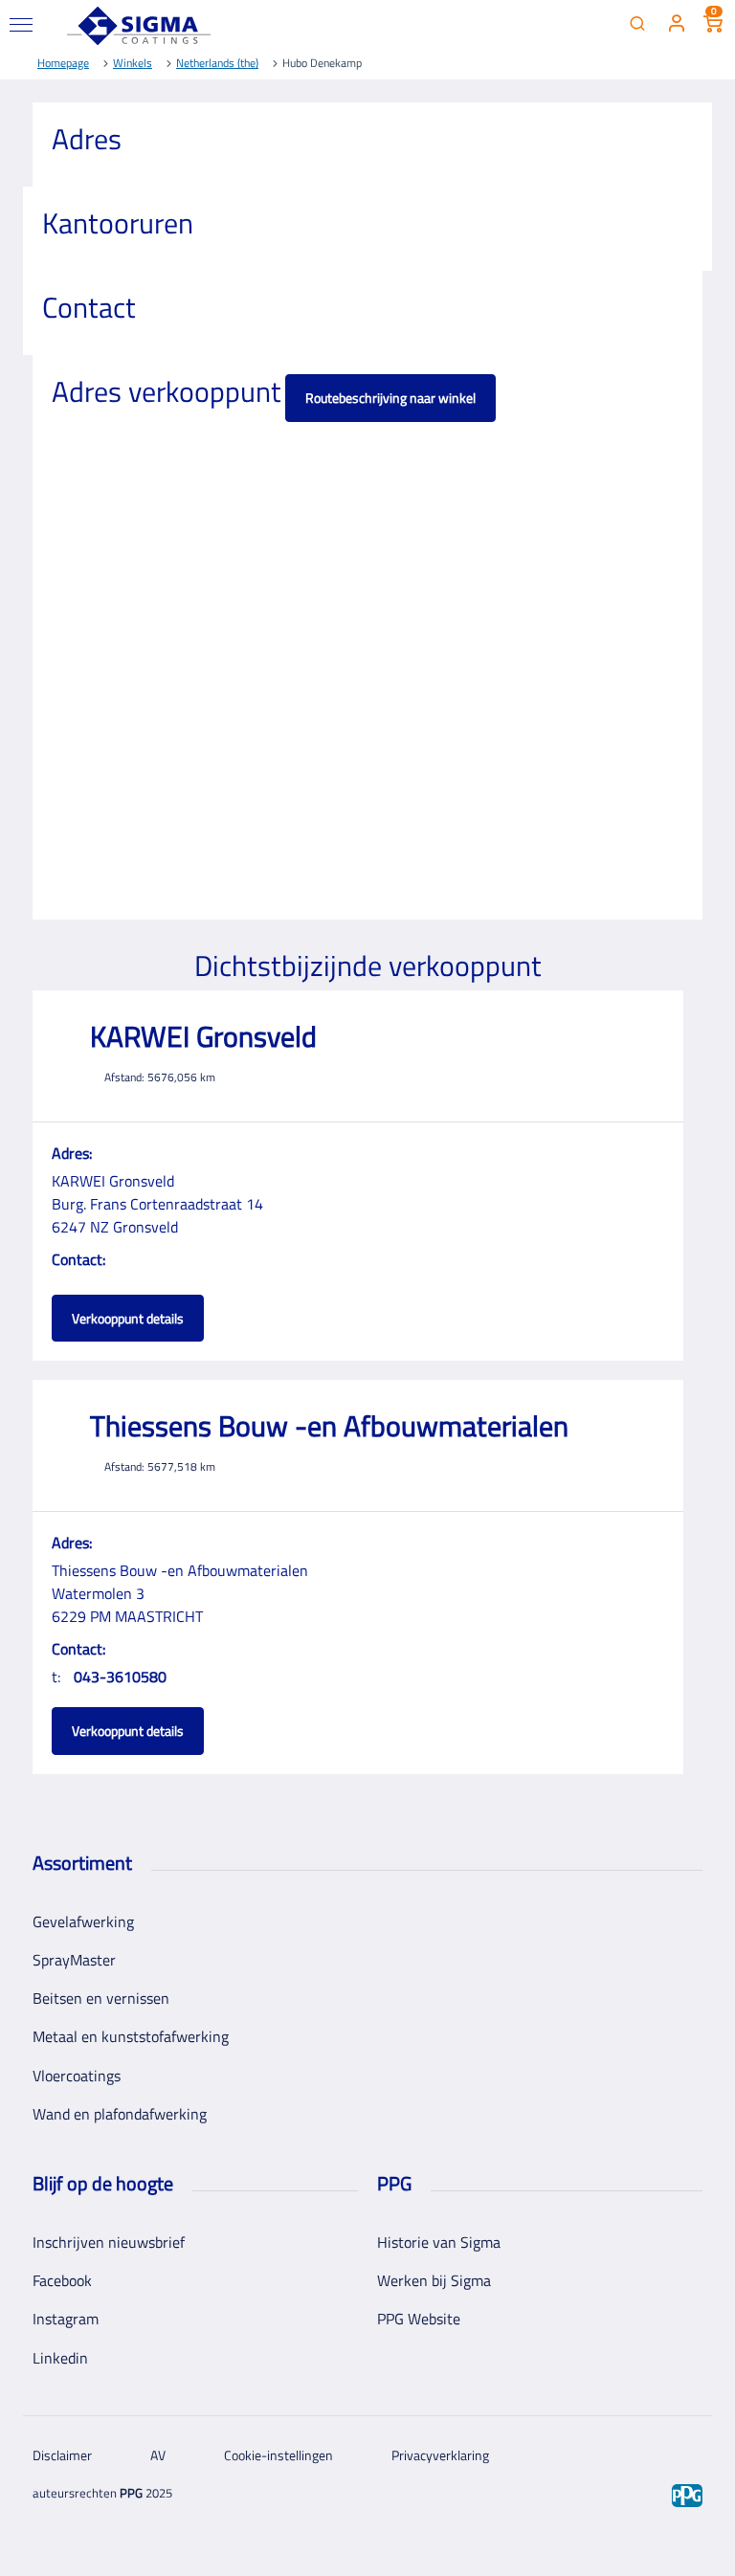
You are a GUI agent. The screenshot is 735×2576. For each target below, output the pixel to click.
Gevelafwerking (83, 1921)
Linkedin (60, 2358)
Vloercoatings (77, 2076)
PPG (131, 2493)
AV (158, 2455)
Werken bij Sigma (434, 2280)
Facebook (62, 2280)
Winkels (133, 63)
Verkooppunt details (128, 1318)
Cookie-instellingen (278, 2455)
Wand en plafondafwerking (120, 2114)
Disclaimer (62, 2455)
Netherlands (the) (217, 63)
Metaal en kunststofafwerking (131, 2036)
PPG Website (419, 2319)
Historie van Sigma (439, 2242)
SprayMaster (74, 1960)
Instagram (66, 2319)
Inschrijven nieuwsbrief (109, 2242)
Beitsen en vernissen (101, 1998)
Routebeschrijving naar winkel (390, 398)
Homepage (63, 63)
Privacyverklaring (440, 2455)
